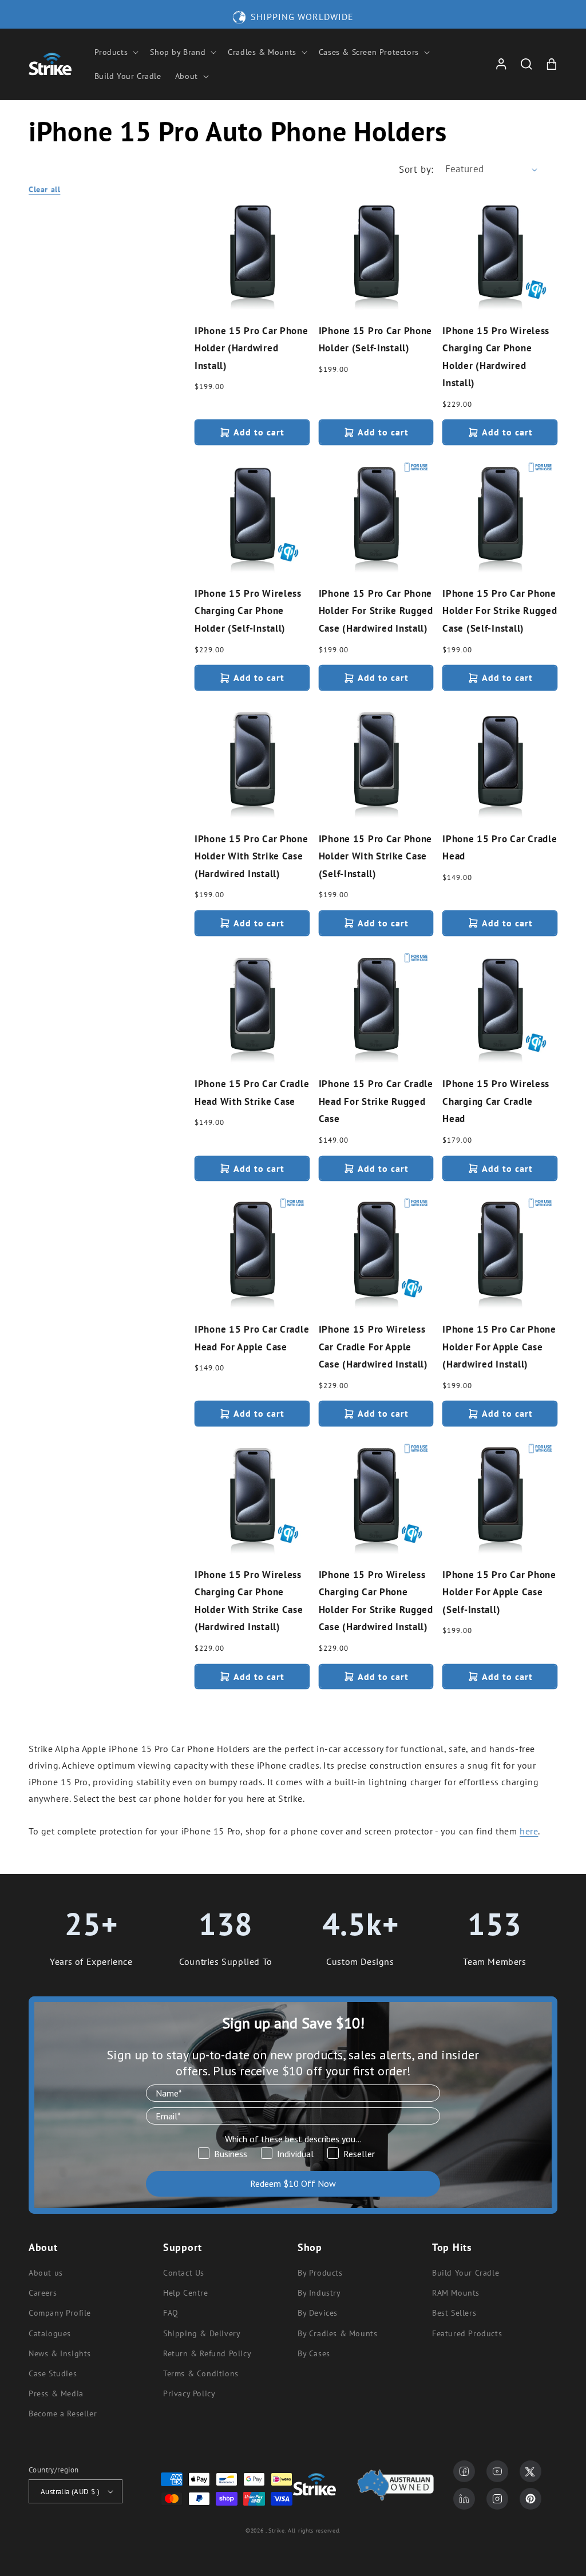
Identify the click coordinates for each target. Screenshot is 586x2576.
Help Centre (186, 2293)
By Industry (319, 2293)
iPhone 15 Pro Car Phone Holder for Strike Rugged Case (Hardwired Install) (376, 611)
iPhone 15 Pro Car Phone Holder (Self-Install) (376, 340)
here (529, 1831)
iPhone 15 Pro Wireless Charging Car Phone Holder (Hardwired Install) (496, 357)
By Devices (318, 2313)
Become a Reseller (63, 2413)
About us (46, 2273)
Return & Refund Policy (207, 2353)
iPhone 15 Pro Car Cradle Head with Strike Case (252, 1093)
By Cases (314, 2353)
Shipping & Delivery (202, 2333)
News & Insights (60, 2353)
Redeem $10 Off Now (293, 2183)
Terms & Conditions (201, 2373)
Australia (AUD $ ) (70, 2492)
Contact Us (184, 2273)
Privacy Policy (189, 2393)
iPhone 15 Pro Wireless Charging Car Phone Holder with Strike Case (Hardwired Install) (249, 1601)
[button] (116, 52)
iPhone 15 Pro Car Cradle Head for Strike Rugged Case (376, 1101)
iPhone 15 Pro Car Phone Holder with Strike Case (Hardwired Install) (252, 856)
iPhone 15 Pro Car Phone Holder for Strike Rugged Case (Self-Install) (500, 611)
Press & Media (56, 2393)
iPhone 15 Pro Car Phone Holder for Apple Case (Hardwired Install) (499, 1347)
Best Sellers (454, 2313)
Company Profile (60, 2313)
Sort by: (416, 169)
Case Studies (53, 2373)
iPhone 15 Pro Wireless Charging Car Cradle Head (496, 1101)
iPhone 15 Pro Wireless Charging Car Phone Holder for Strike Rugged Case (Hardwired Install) (376, 1601)
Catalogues (50, 2333)
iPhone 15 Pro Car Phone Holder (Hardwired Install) (252, 348)
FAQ (171, 2313)
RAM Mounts (456, 2293)
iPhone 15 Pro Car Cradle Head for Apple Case (252, 1338)
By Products (320, 2273)
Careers (43, 2293)
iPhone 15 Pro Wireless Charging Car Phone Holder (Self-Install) (248, 611)
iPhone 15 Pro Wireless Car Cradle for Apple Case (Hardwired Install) (373, 1347)
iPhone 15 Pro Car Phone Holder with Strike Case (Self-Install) (376, 856)
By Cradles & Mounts (337, 2333)
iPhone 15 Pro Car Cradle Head (500, 848)
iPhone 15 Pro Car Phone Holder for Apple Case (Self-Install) (499, 1592)
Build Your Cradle (466, 2273)
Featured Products (467, 2333)
